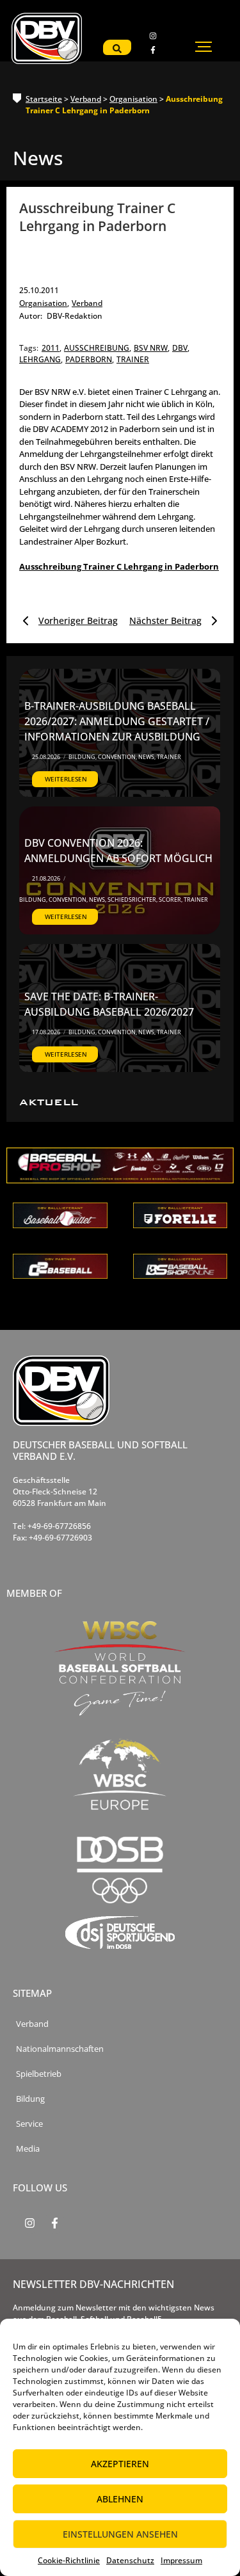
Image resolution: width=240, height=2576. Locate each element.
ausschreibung (98, 348)
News (147, 757)
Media (28, 2149)
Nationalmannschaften (60, 2049)
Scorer (171, 900)
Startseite (44, 99)
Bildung (83, 757)
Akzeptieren (120, 2464)
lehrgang (41, 359)
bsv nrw (152, 348)
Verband (86, 99)
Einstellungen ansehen (120, 2534)
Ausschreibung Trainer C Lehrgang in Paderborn (119, 566)
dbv (181, 348)
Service (29, 2124)
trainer (133, 359)
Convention (117, 757)
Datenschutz (130, 2560)
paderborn (90, 359)
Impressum (181, 2560)
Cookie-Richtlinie (69, 2560)
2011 (52, 348)
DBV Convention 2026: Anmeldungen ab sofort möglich (118, 851)
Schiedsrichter (132, 900)
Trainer (169, 757)
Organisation (133, 99)
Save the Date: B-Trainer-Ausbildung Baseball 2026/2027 (109, 1004)
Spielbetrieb (39, 2074)
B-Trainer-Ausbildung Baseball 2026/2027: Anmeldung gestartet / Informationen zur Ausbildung (117, 721)
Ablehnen (120, 2499)
